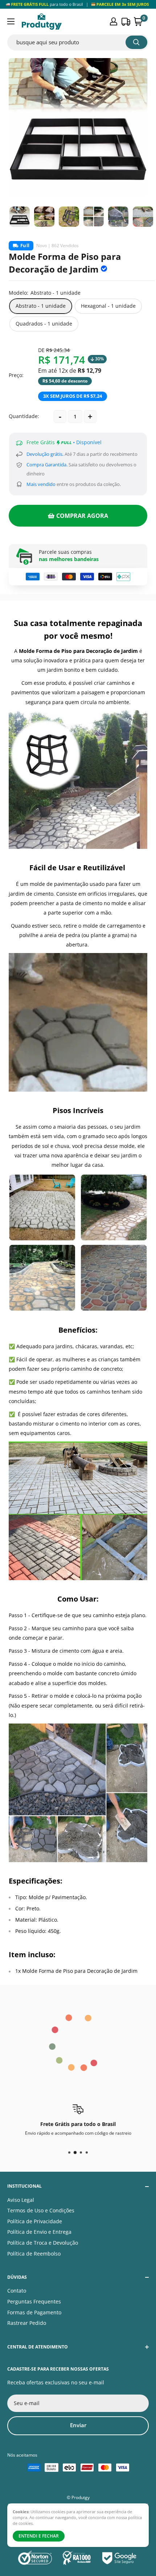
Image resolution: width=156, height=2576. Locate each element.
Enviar (78, 2425)
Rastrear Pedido (27, 2323)
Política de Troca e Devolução (43, 2243)
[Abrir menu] (11, 21)
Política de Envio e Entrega (39, 2232)
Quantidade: (24, 416)
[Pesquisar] (136, 42)
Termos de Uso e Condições (41, 2210)
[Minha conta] (114, 21)
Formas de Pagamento (34, 2312)
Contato (17, 2291)
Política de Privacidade (35, 2221)
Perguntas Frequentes (34, 2301)
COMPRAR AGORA (82, 516)
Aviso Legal (21, 2200)
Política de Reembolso (34, 2254)
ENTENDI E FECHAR (39, 2536)
